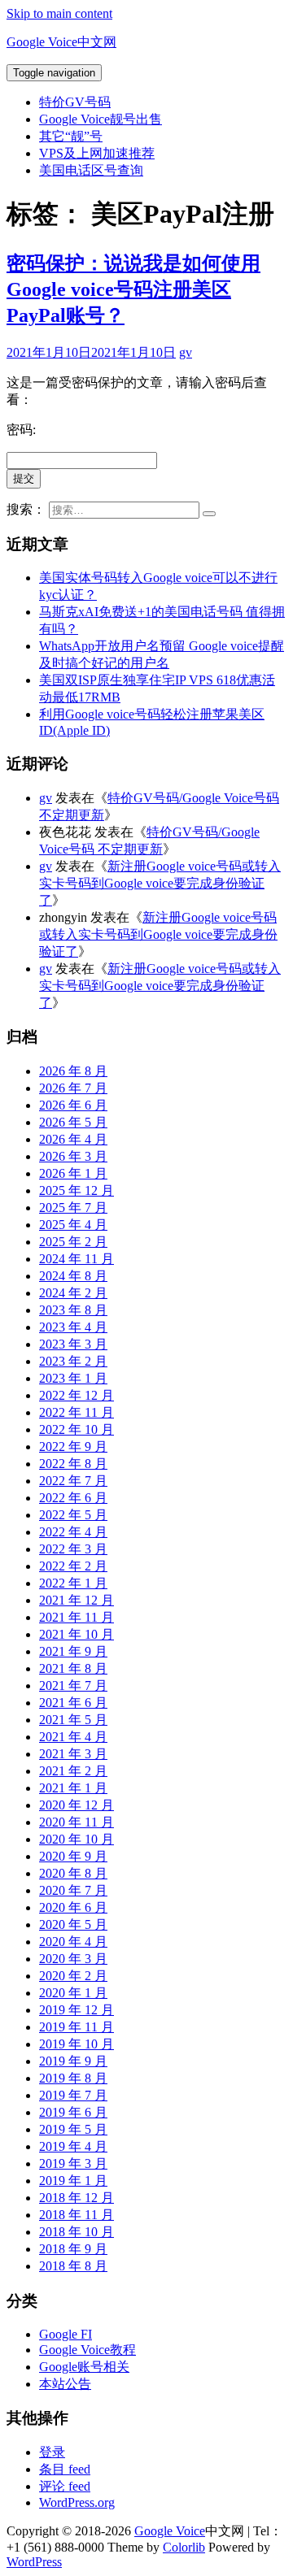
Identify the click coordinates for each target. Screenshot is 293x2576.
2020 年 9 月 (73, 1856)
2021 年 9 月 (73, 1651)
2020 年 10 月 (77, 1839)
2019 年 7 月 (73, 2095)
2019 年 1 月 (73, 2181)
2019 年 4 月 (73, 2146)
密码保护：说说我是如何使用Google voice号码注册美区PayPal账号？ (133, 289)
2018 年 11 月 (77, 2215)
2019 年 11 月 (77, 2027)
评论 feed (65, 2486)
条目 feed (65, 2469)
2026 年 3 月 (73, 1156)
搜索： (26, 509)
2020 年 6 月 (73, 1907)
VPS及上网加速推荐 (97, 153)
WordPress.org (77, 2502)
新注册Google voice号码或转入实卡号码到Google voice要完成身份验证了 (160, 883)
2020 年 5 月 (73, 1924)
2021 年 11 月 (77, 1617)
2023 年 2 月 (73, 1361)
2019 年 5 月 (73, 2129)
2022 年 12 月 (77, 1395)
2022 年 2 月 (73, 1566)
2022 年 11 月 (77, 1412)
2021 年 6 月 (73, 1703)
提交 (24, 478)
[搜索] (209, 514)
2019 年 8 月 (73, 2078)
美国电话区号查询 (91, 170)
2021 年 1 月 (73, 1788)
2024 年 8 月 (73, 1276)
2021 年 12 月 (77, 1600)
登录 (52, 2452)
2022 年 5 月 (73, 1515)
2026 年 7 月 (73, 1088)
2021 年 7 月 (73, 1685)
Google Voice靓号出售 (101, 119)
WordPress (34, 2562)
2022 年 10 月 (77, 1429)
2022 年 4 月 (73, 1532)
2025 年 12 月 (77, 1190)
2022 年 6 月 (73, 1498)
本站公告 (65, 2384)
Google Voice (170, 2531)
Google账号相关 (84, 2367)
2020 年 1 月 (73, 1993)
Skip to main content (59, 13)
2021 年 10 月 (77, 1634)
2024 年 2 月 (73, 1293)
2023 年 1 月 (73, 1378)
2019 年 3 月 (73, 2163)
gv (186, 352)
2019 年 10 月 (77, 2044)
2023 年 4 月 (73, 1327)
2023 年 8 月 (73, 1310)
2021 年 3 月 (73, 1754)
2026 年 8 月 (73, 1071)
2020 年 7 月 (73, 1890)
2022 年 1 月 (73, 1583)
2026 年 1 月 (73, 1173)
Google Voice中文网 (61, 42)
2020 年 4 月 (73, 1942)
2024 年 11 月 (77, 1259)
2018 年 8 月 (73, 2266)
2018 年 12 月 (77, 2198)
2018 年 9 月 (73, 2249)
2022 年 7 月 (73, 1481)
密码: (21, 430)
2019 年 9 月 (73, 2061)
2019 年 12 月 (77, 2010)
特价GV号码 (75, 102)
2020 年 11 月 (77, 1822)
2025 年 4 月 (73, 1225)
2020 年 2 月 (73, 1976)
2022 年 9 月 (73, 1447)
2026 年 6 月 (73, 1105)
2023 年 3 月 (73, 1344)
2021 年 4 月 (73, 1737)
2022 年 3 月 (73, 1549)
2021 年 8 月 (73, 1668)
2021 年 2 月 (73, 1771)
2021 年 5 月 (73, 1720)
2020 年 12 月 (77, 1805)
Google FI (66, 2334)
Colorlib (184, 2547)
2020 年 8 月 (73, 1873)
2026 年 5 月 (73, 1122)
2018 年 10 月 (77, 2232)
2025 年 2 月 (73, 1242)
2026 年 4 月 (73, 1139)
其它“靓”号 (71, 136)
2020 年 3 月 (73, 1959)
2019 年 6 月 (73, 2112)
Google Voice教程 (87, 2350)
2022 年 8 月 (73, 1464)
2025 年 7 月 (73, 1208)
